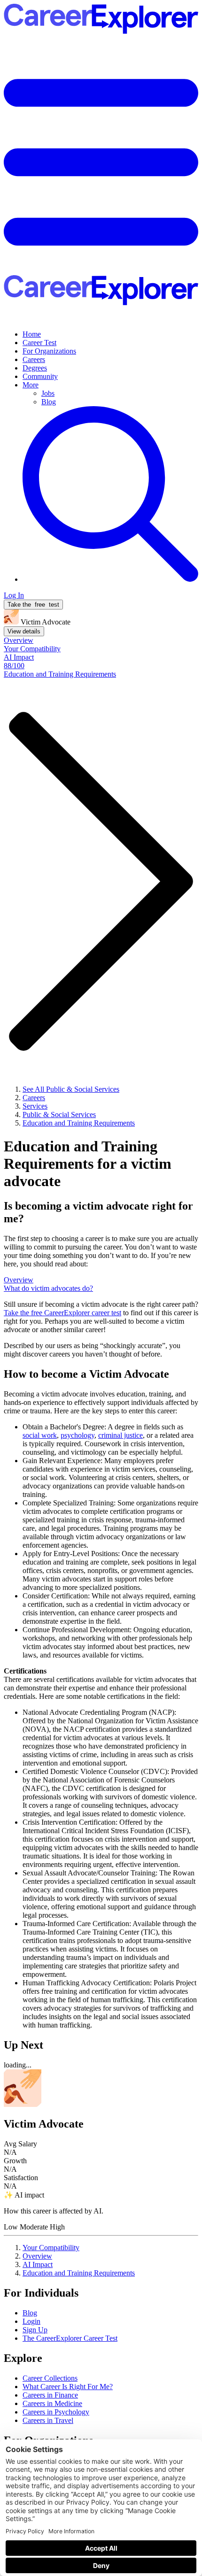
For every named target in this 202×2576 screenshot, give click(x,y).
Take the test (33, 605)
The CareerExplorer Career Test (70, 2338)
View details (24, 631)
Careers (34, 359)
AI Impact (38, 2264)
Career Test (39, 343)
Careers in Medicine (52, 2403)
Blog (49, 402)
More (31, 385)
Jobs (48, 393)
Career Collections (50, 2378)
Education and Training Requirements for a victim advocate (88, 1164)
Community (40, 376)
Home (32, 334)
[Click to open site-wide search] (110, 579)
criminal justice (120, 1435)
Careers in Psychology (56, 2412)
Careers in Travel (48, 2420)
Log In (14, 595)
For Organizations (49, 351)
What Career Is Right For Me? (68, 2387)
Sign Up (35, 2330)
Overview (37, 2256)
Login (31, 2321)
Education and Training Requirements (79, 2273)
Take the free (62, 1313)
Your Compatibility (51, 2248)
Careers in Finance (50, 2395)
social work (40, 1435)
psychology (78, 1435)
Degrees (35, 368)
